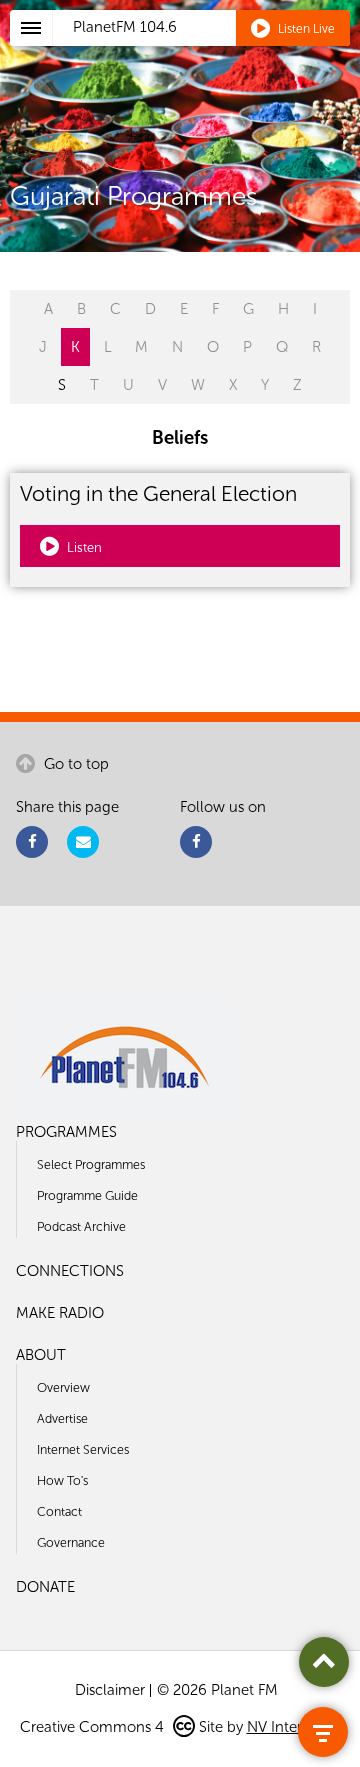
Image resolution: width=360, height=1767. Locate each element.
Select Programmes (91, 1164)
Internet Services (83, 1449)
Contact (59, 1511)
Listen (83, 547)
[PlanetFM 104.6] (206, 51)
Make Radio (60, 1313)
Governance (71, 1542)
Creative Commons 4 (94, 1727)
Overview (63, 1387)
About (41, 1355)
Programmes (66, 1132)
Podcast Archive (81, 1226)
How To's (62, 1480)
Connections (70, 1271)
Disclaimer (110, 1690)
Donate (45, 1587)
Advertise (62, 1418)
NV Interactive (294, 1727)
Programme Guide (87, 1195)
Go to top (74, 764)
